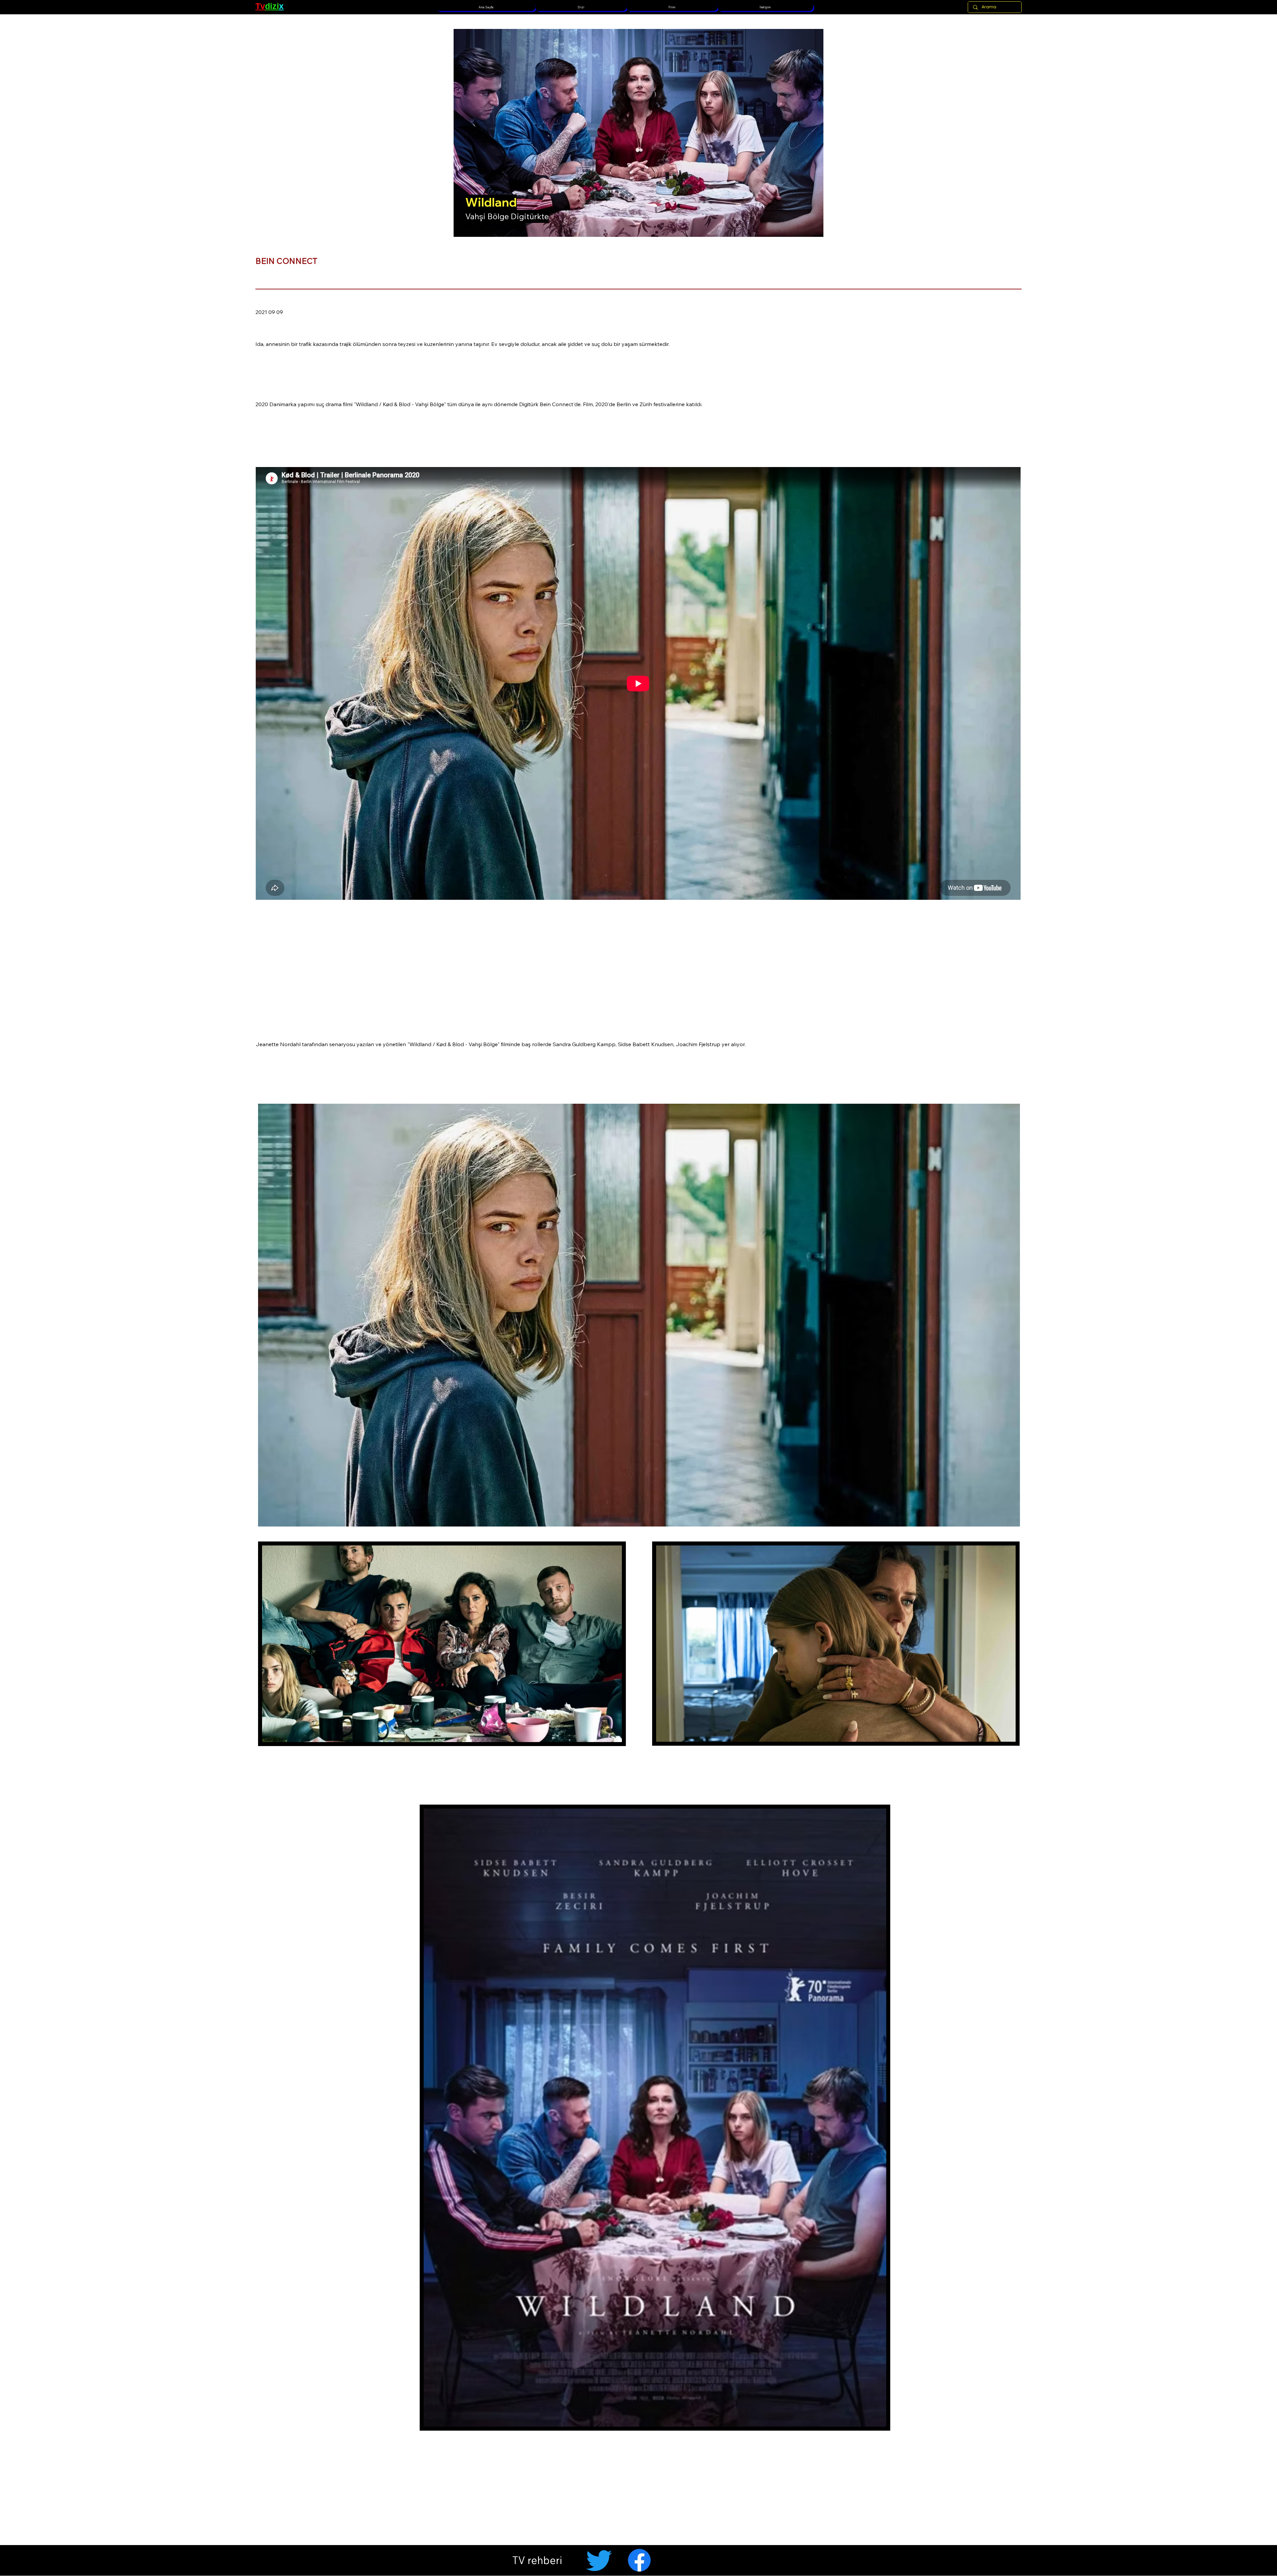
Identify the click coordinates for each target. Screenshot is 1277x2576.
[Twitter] (599, 2560)
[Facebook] (639, 2560)
